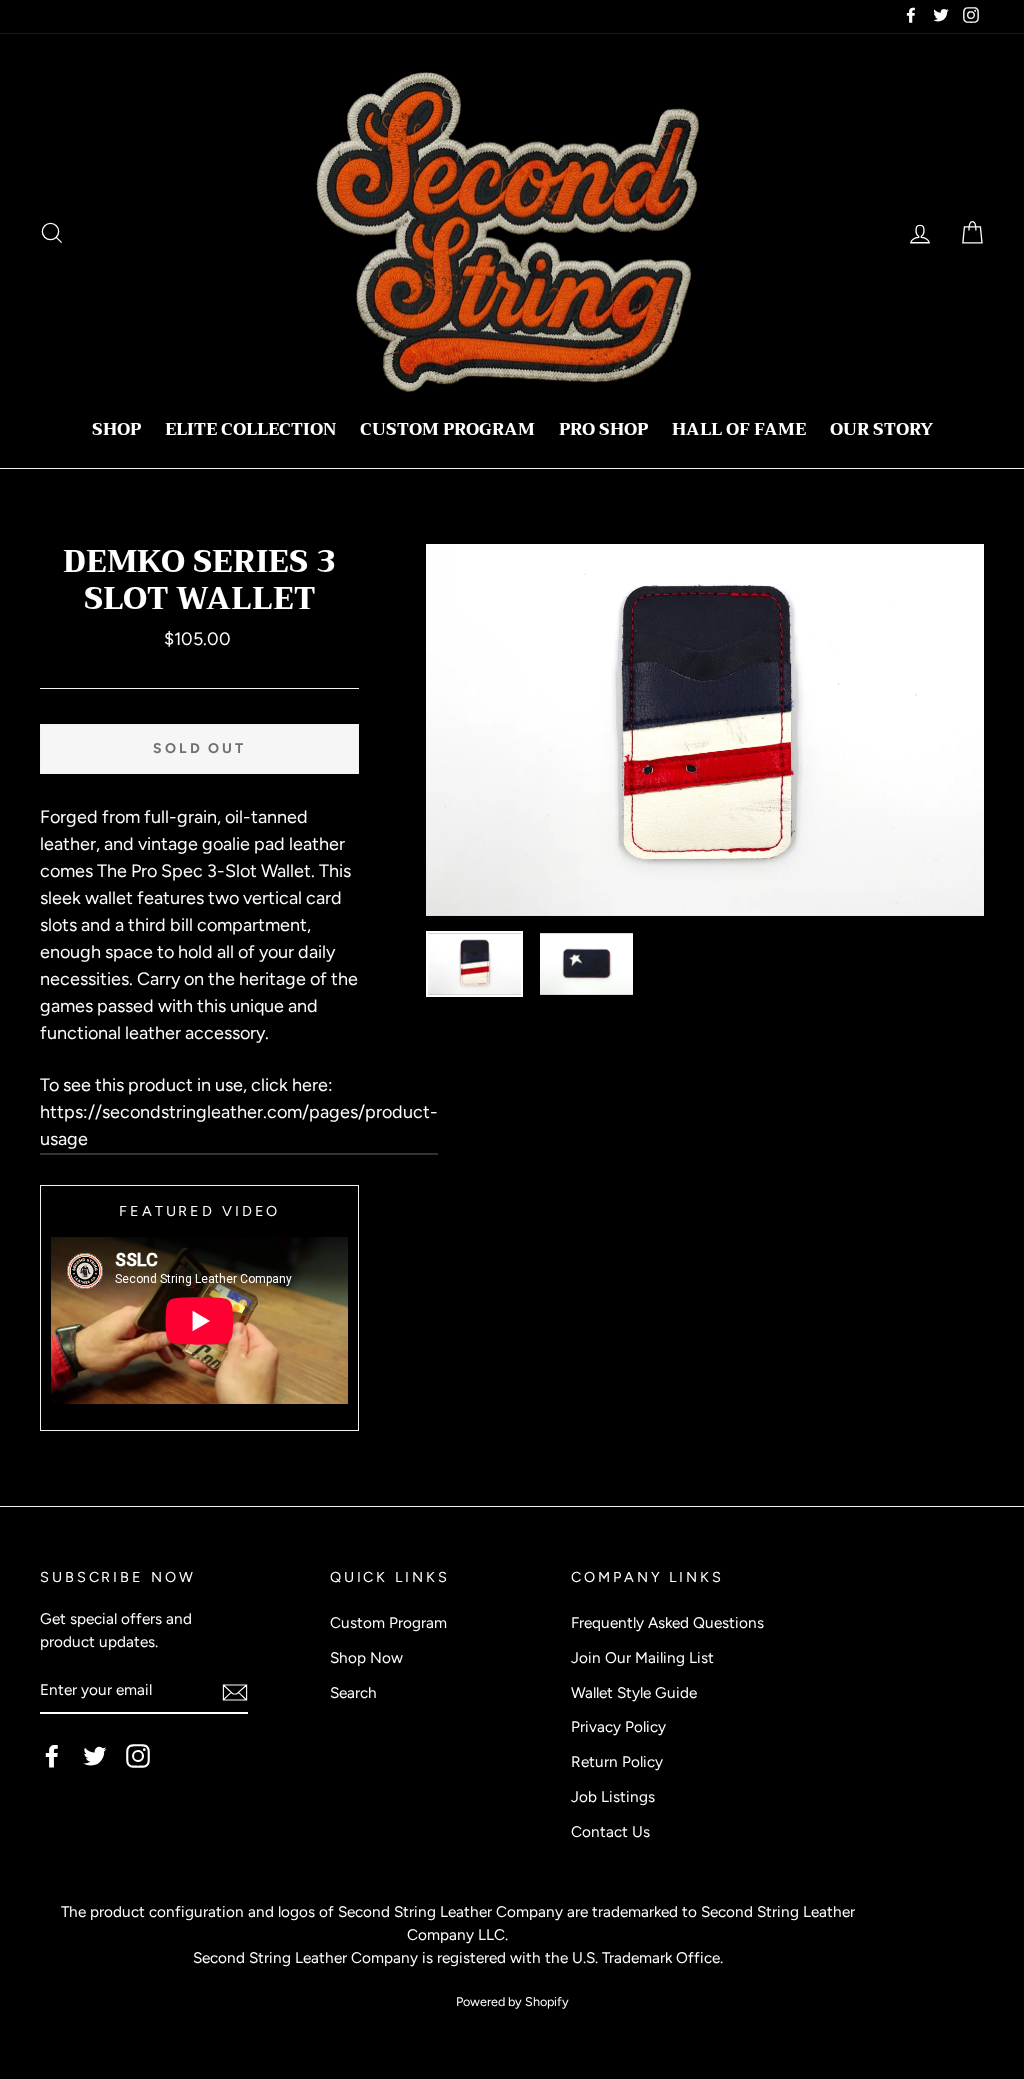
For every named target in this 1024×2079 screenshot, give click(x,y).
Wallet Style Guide (634, 1692)
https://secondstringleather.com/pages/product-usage (239, 1125)
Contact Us (610, 1831)
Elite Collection (250, 429)
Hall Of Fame (739, 429)
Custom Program (447, 429)
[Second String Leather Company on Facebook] (52, 1756)
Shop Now (366, 1657)
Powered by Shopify (512, 2001)
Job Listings (613, 1796)
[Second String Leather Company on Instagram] (138, 1756)
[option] (705, 730)
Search (353, 1692)
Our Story (881, 429)
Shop (116, 429)
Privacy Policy (618, 1726)
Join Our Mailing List (642, 1657)
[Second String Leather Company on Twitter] (95, 1756)
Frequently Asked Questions (667, 1622)
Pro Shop (603, 429)
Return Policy (617, 1761)
